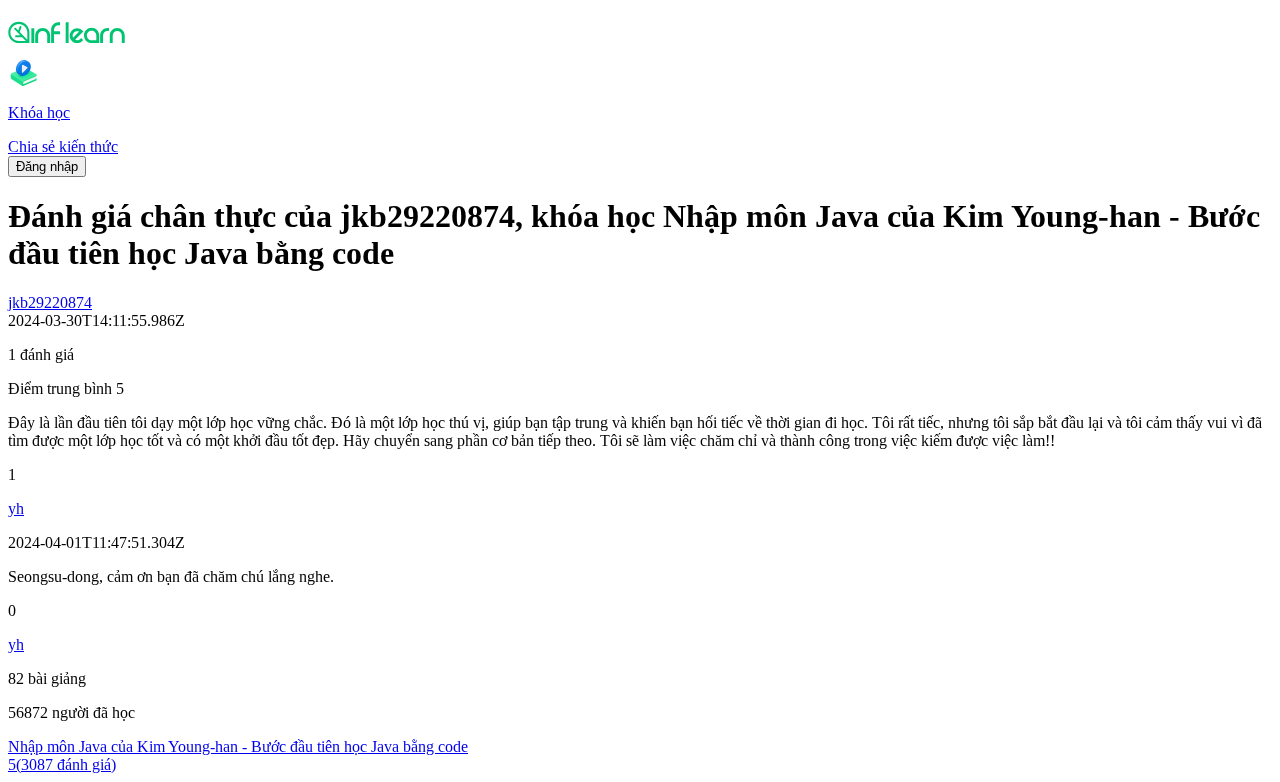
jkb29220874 (50, 302)
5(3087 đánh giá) (62, 764)
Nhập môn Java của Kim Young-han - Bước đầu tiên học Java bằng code (238, 746)
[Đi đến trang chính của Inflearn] (640, 32)
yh (16, 508)
